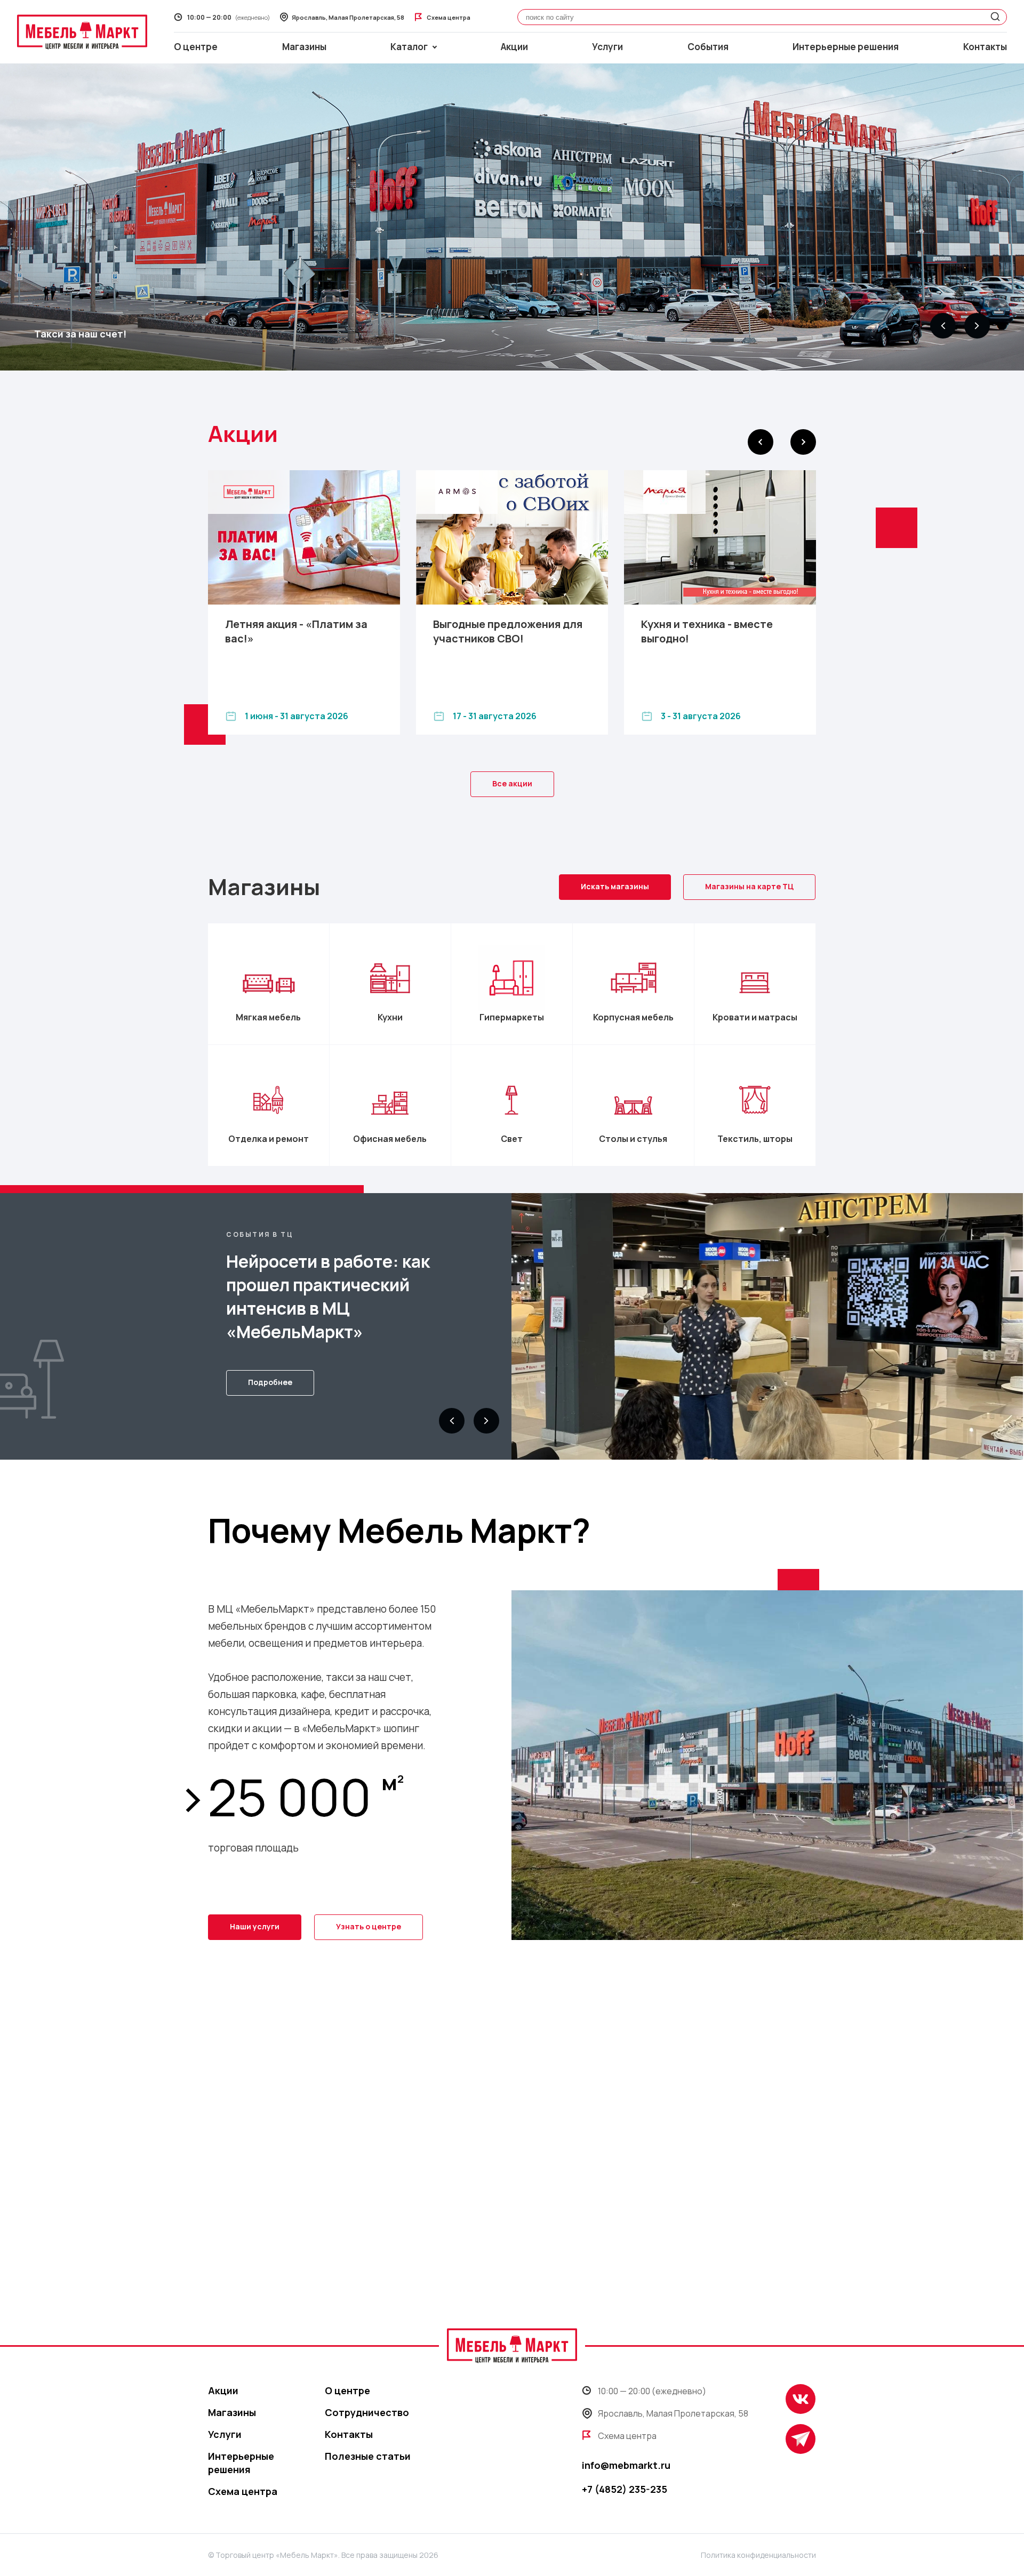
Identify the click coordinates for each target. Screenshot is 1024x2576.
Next (803, 442)
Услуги (607, 47)
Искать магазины (615, 886)
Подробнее (270, 1382)
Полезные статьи (368, 2456)
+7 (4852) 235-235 (625, 2489)
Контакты (985, 47)
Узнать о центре (369, 1926)
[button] (943, 326)
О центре (196, 47)
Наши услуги (255, 1926)
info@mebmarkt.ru (626, 2465)
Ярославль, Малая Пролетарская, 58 (673, 2413)
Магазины (304, 47)
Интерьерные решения (846, 47)
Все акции (512, 783)
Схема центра (243, 2491)
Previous (761, 442)
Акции (514, 47)
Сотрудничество (367, 2412)
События (708, 47)
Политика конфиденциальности (758, 2555)
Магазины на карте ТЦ (749, 886)
